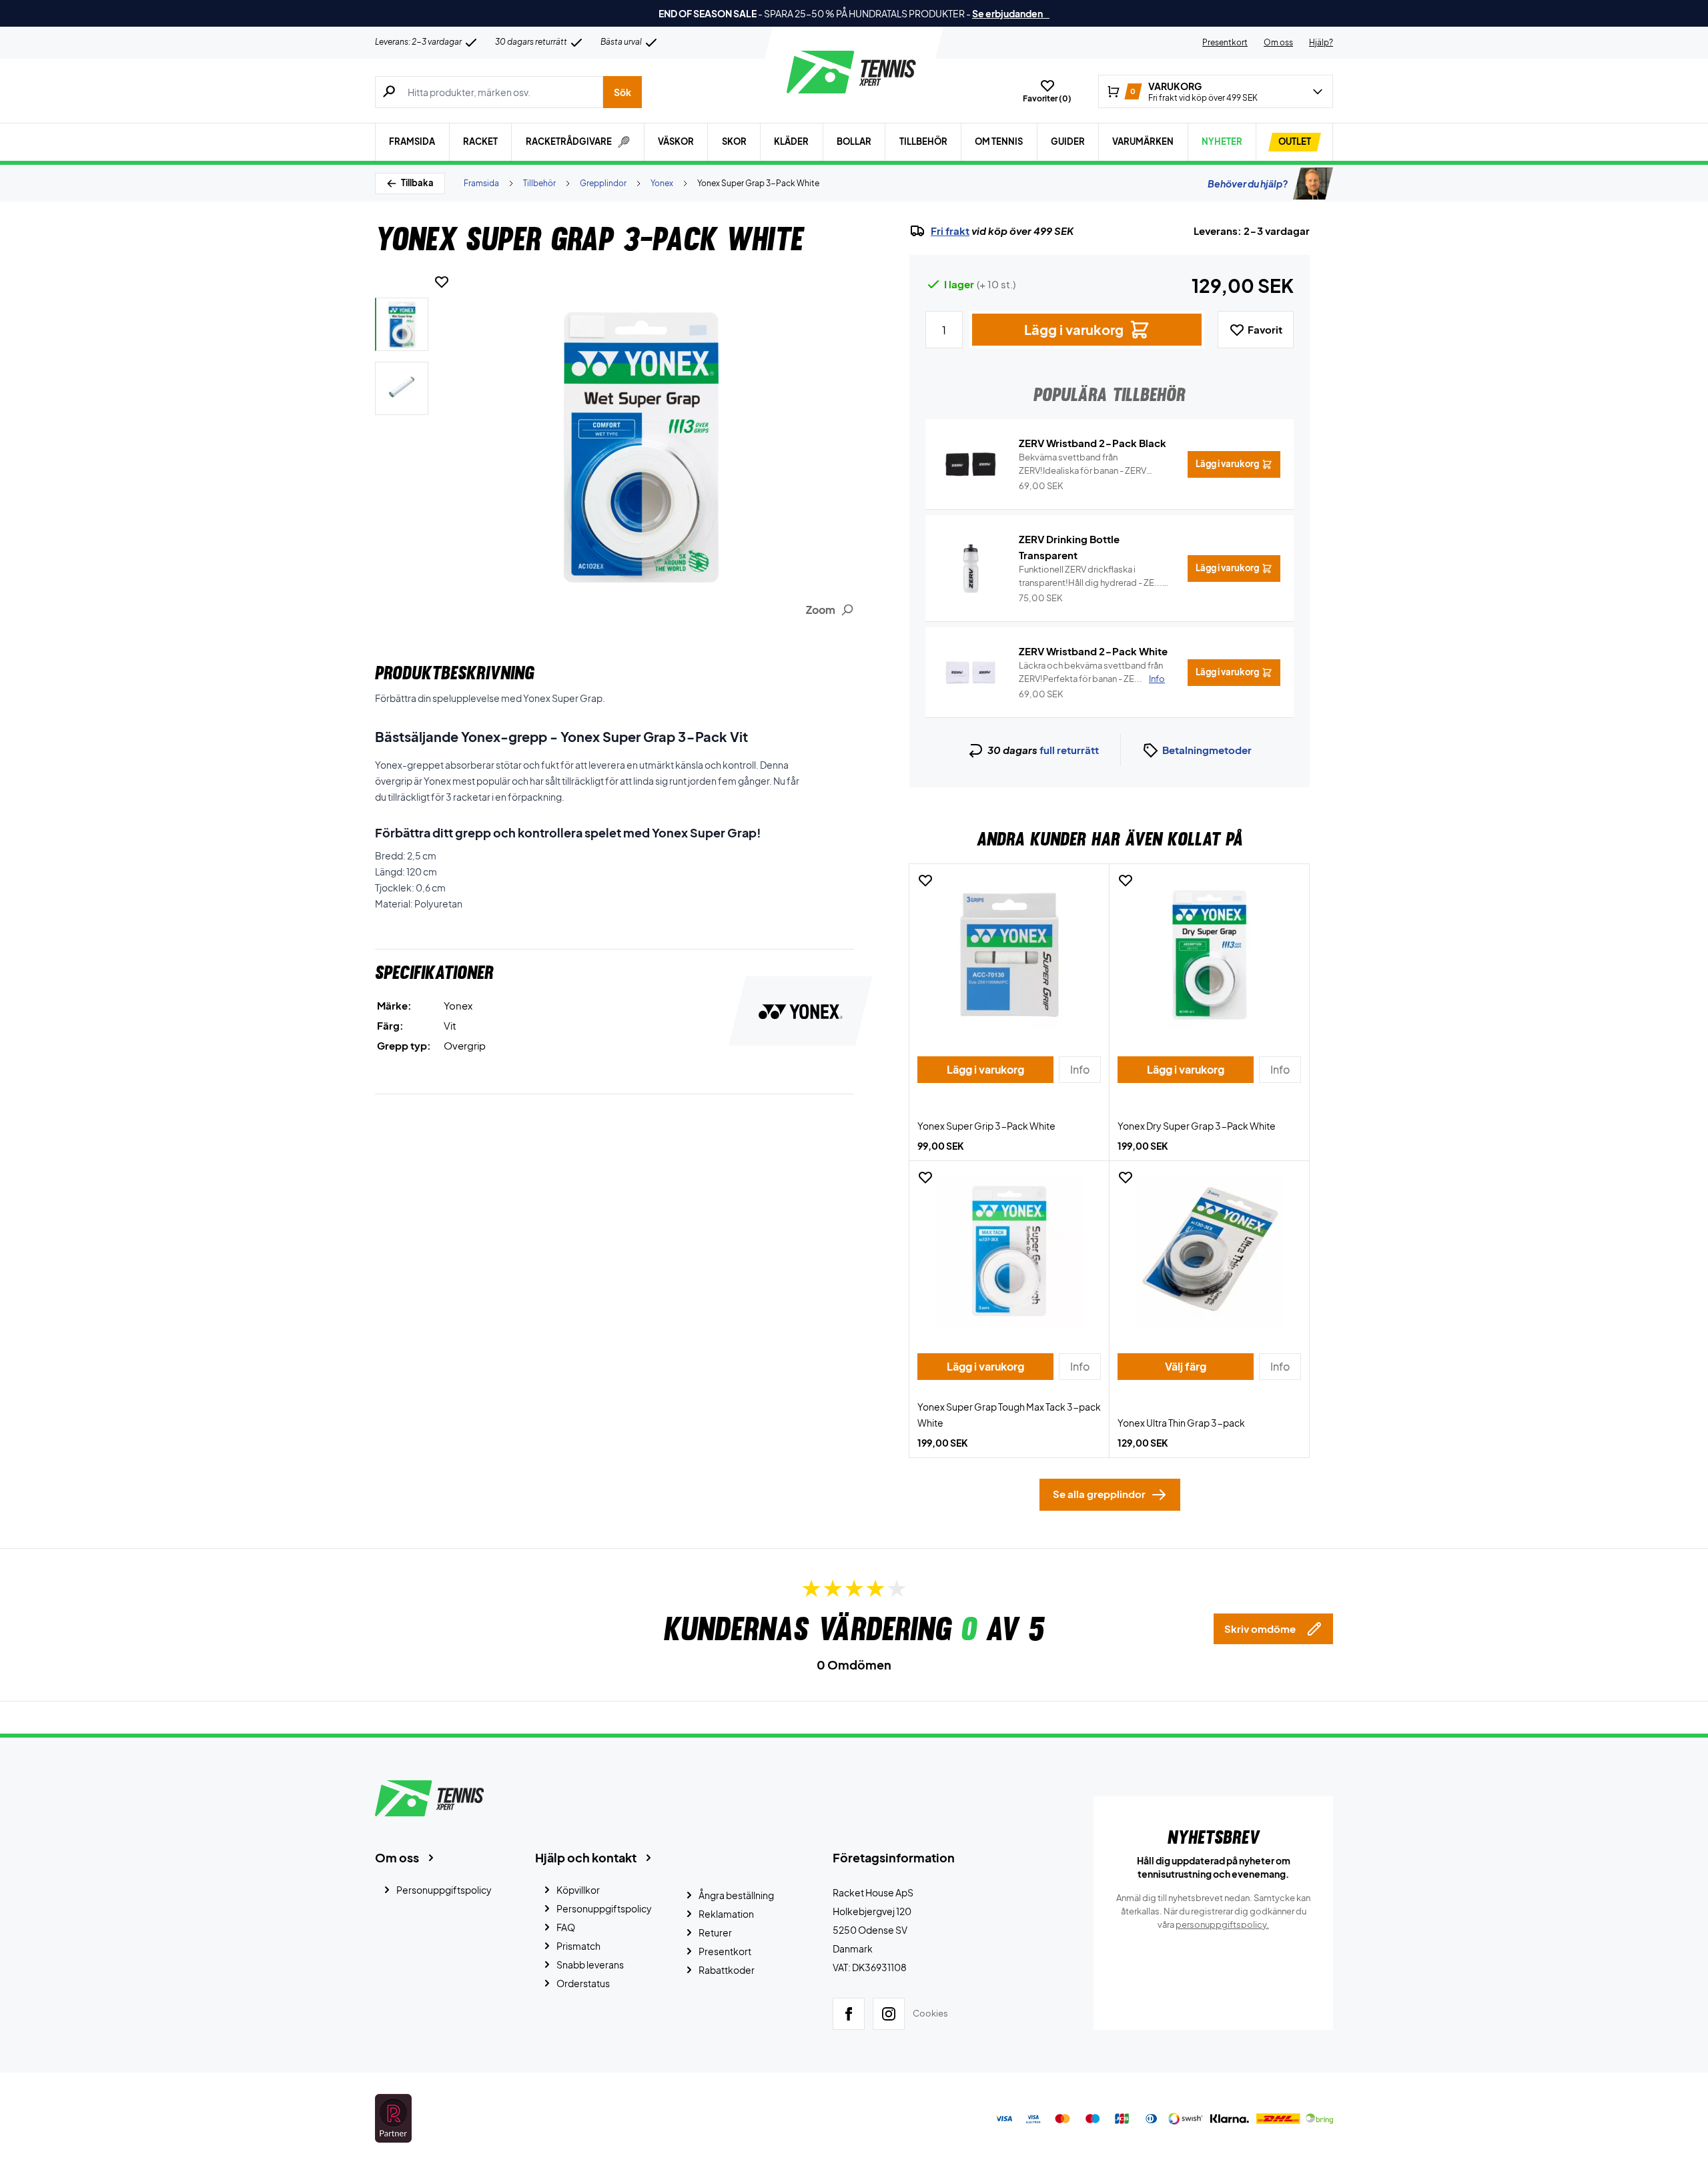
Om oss (1278, 42)
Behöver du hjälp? (1248, 184)
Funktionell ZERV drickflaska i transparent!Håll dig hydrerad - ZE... (1091, 577)
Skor (734, 141)
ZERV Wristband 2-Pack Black (1093, 443)
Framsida (412, 141)
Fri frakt (950, 231)
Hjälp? (1321, 42)
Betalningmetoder (1207, 750)
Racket (480, 141)
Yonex (662, 183)
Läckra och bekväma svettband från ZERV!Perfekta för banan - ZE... (1092, 672)
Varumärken (1143, 141)
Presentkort (1225, 42)
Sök (622, 92)
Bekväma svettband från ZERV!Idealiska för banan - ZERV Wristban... (1083, 464)
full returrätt (1069, 750)
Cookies (930, 2013)
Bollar (854, 141)
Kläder (791, 141)
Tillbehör (923, 141)
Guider (1068, 141)
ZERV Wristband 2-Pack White (1093, 651)
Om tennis (999, 141)
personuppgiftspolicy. (1222, 1924)
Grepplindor (603, 183)
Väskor (676, 141)
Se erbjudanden (1011, 13)
